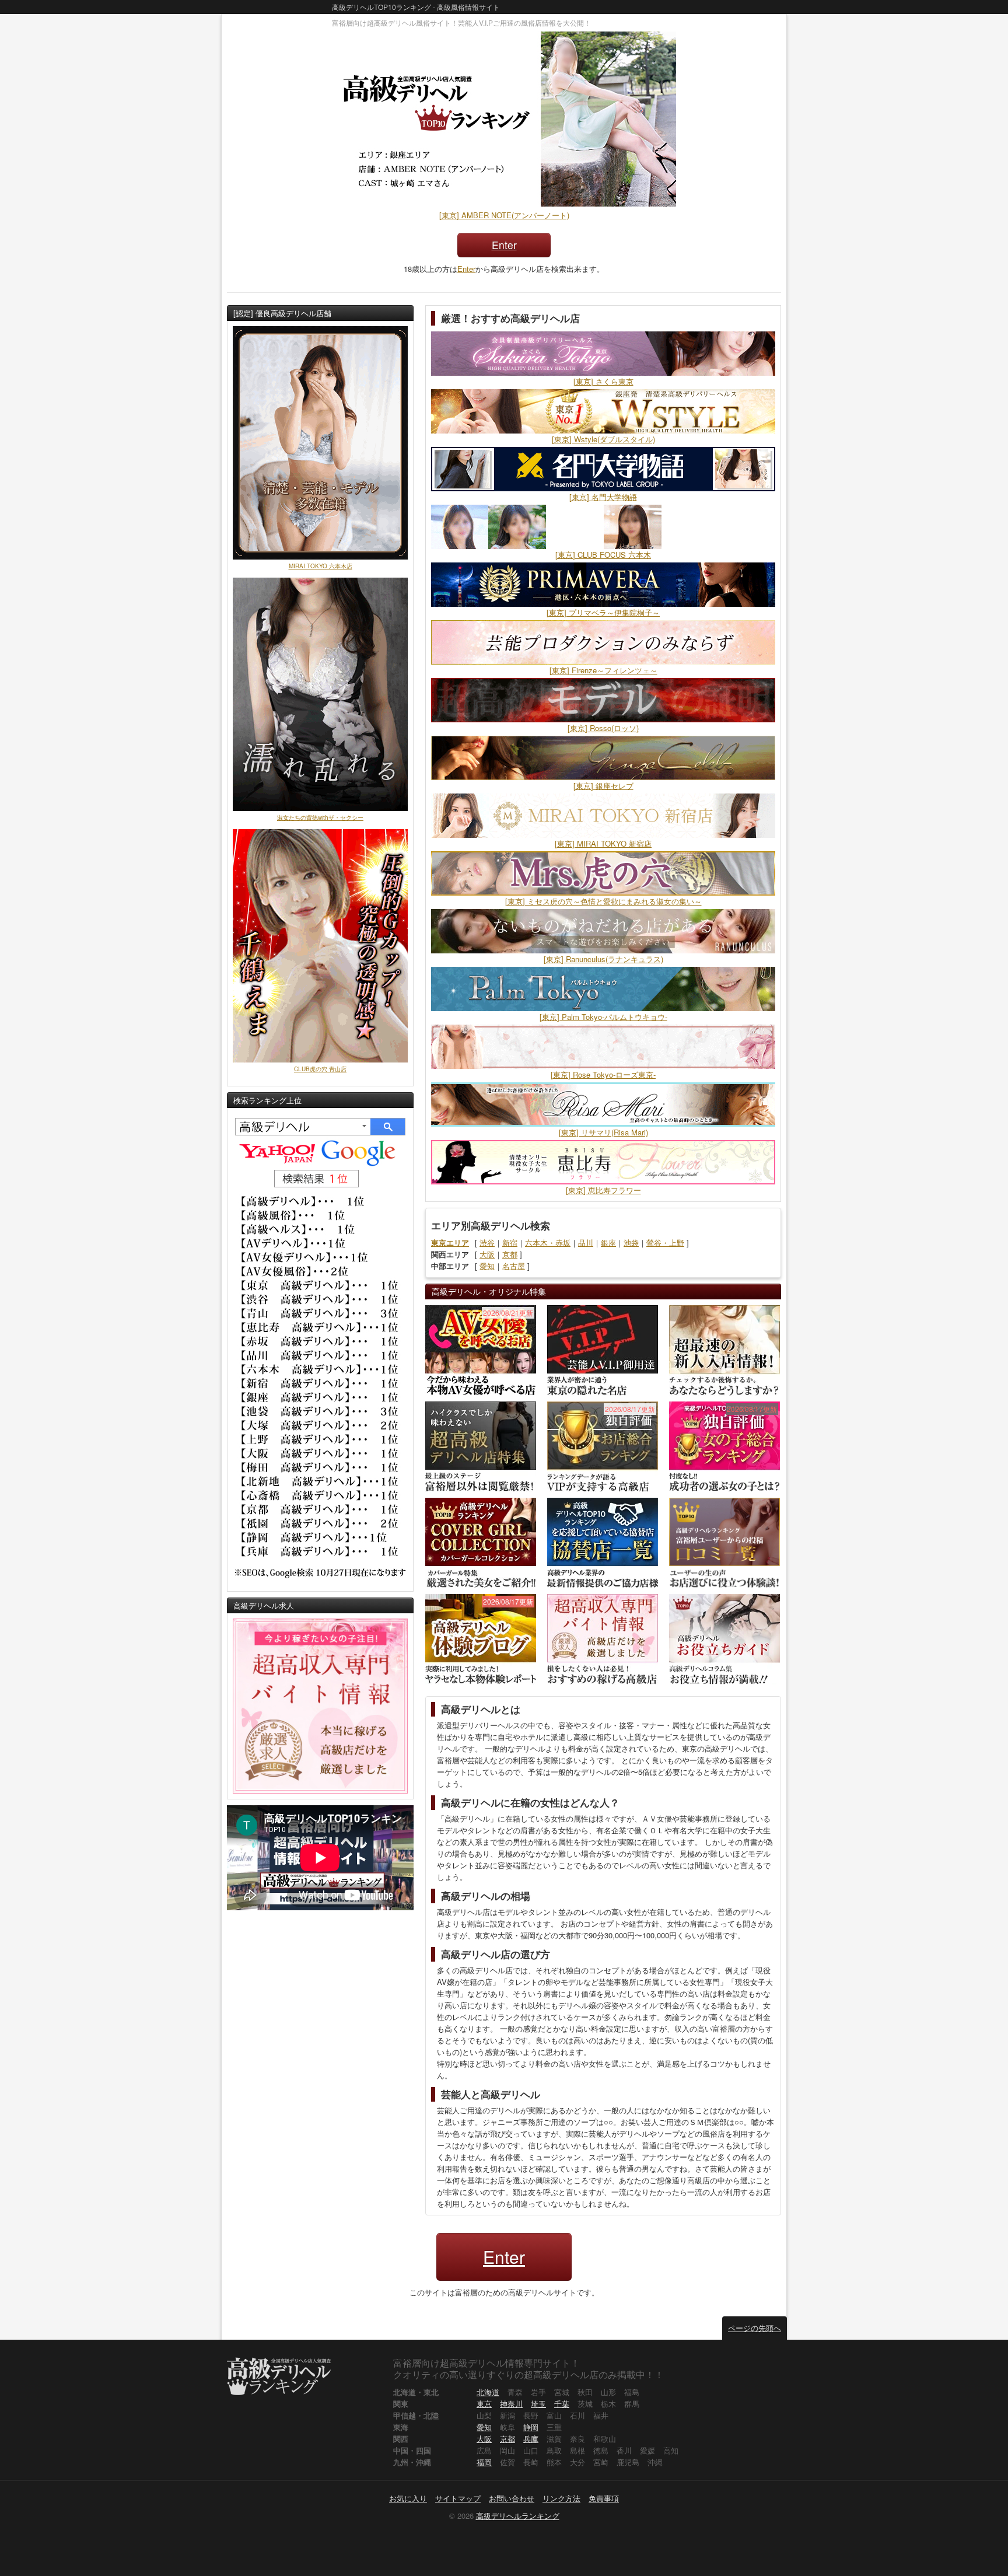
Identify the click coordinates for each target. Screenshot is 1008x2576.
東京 (484, 2404)
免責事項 (604, 2498)
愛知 (487, 1266)
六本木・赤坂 (548, 1242)
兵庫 (531, 2439)
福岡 (484, 2462)
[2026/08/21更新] (481, 1349)
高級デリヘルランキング (518, 2516)
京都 (510, 1254)
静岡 (531, 2427)
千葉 (562, 2404)
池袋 (631, 1242)
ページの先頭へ (755, 2328)
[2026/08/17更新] (603, 1446)
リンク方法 (561, 2498)
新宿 (510, 1242)
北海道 (488, 2392)
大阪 (487, 1254)
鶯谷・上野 (665, 1242)
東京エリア (450, 1242)
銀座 (608, 1242)
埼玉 (538, 2404)
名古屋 (514, 1266)
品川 (586, 1242)
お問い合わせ (512, 2498)
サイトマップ (458, 2498)
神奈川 (511, 2404)
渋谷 (487, 1242)
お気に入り (408, 2498)
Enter (504, 245)
